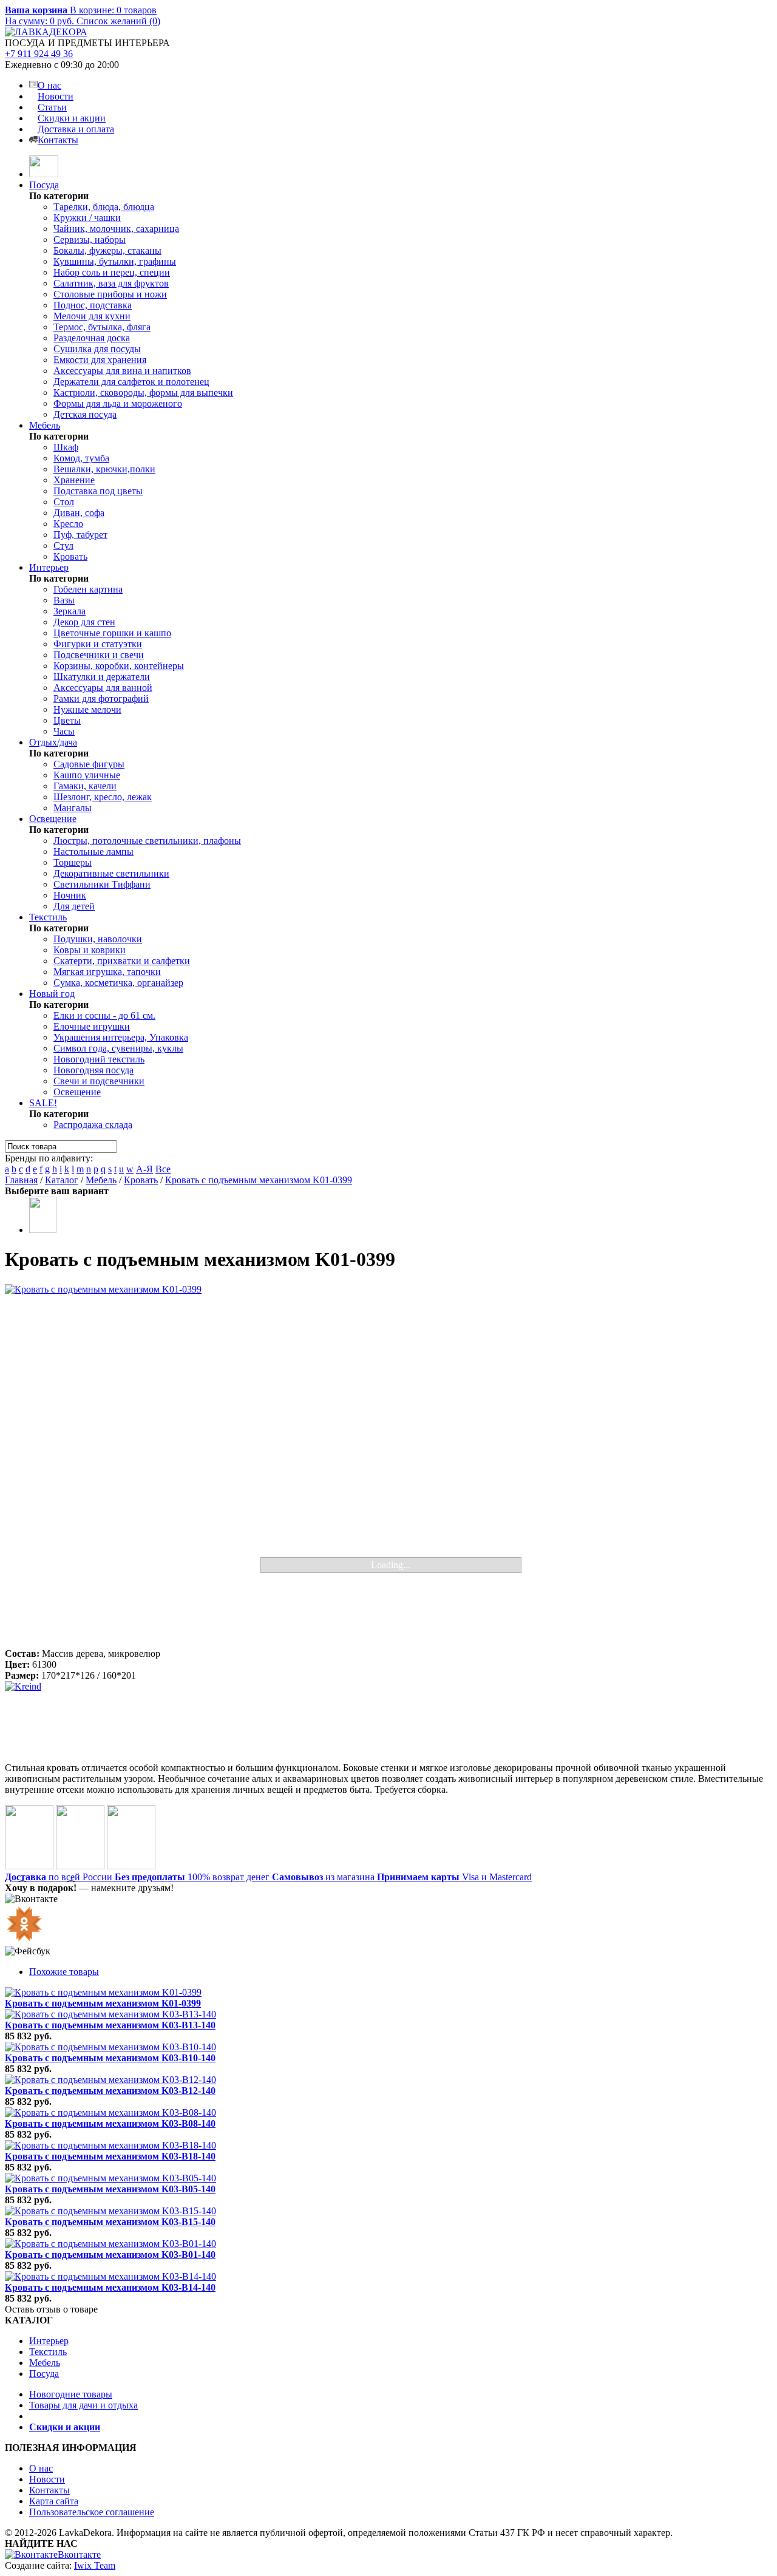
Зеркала (70, 611)
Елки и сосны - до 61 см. (104, 1015)
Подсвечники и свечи (99, 655)
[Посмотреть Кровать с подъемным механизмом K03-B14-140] (110, 2276)
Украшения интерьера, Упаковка (121, 1037)
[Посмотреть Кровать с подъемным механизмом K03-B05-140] (110, 2178)
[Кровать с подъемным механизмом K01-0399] (388, 1466)
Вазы (64, 600)
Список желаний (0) (118, 21)
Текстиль (48, 917)
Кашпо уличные (87, 775)
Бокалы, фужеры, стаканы (107, 250)
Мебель (45, 425)
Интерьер (49, 567)
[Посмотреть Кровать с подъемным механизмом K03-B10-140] (110, 2047)
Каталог (62, 1180)
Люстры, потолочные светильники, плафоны (147, 841)
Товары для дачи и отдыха (83, 2405)
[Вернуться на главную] (44, 174)
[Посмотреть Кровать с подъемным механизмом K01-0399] (103, 1992)
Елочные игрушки (92, 1026)
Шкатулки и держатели (102, 677)
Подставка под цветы (98, 491)
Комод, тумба (81, 458)
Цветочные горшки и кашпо (112, 633)
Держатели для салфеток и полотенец (131, 382)
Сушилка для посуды (97, 349)
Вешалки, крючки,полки (104, 469)
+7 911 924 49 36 (39, 54)
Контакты (58, 140)
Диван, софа (79, 513)
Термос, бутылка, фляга (102, 327)
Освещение (53, 819)
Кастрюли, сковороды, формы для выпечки (143, 393)
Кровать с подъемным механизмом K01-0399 (259, 1180)
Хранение (74, 480)
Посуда (44, 185)
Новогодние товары (71, 2394)
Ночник (70, 895)
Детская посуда (85, 414)
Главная (21, 1180)
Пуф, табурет (80, 535)
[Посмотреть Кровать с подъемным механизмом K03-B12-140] (110, 2080)
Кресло (68, 524)
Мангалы (73, 808)
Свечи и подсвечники (99, 1081)
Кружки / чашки (87, 218)
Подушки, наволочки (98, 939)
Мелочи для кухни (92, 316)
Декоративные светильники (111, 873)
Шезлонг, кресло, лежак (103, 797)
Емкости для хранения (100, 360)
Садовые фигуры (89, 764)
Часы (64, 731)
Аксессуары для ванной (103, 688)
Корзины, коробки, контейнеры (119, 666)
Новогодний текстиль (99, 1059)
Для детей (74, 906)
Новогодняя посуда (93, 1070)
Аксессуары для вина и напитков (122, 371)
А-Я (144, 1169)
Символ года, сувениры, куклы (118, 1048)
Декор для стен (84, 622)
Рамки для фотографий (101, 698)
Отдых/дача (53, 742)
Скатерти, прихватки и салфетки (122, 961)
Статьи (52, 107)
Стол (64, 502)
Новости (56, 96)
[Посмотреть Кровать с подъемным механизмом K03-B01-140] (110, 2244)
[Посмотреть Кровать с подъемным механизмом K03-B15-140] (110, 2211)
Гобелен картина (88, 589)
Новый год (52, 994)
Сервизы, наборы (90, 240)
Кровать (70, 556)
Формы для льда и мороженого (118, 403)
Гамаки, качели (85, 786)
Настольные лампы (93, 851)
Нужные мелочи (87, 709)
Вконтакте (79, 2554)
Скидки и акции (72, 118)
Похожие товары (64, 1972)
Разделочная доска (92, 338)
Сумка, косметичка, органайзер (118, 983)
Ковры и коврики (90, 950)
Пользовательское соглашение (92, 2512)
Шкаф (66, 447)
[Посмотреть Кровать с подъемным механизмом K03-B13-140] (110, 2014)
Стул (63, 545)
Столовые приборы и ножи (110, 294)
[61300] (43, 1230)
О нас (49, 85)
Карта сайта (54, 2501)
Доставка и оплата (76, 129)
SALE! (43, 1103)
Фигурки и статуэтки (98, 644)
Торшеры (73, 862)
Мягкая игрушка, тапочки (107, 972)
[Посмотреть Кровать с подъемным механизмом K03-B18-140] (110, 2145)
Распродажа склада (93, 1125)
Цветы (67, 720)
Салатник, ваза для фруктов (111, 283)
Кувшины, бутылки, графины (115, 261)
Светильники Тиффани (102, 884)
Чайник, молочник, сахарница (116, 229)
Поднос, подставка (93, 305)
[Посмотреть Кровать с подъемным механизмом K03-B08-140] (110, 2112)
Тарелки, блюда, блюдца (104, 207)
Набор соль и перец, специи (112, 272)
